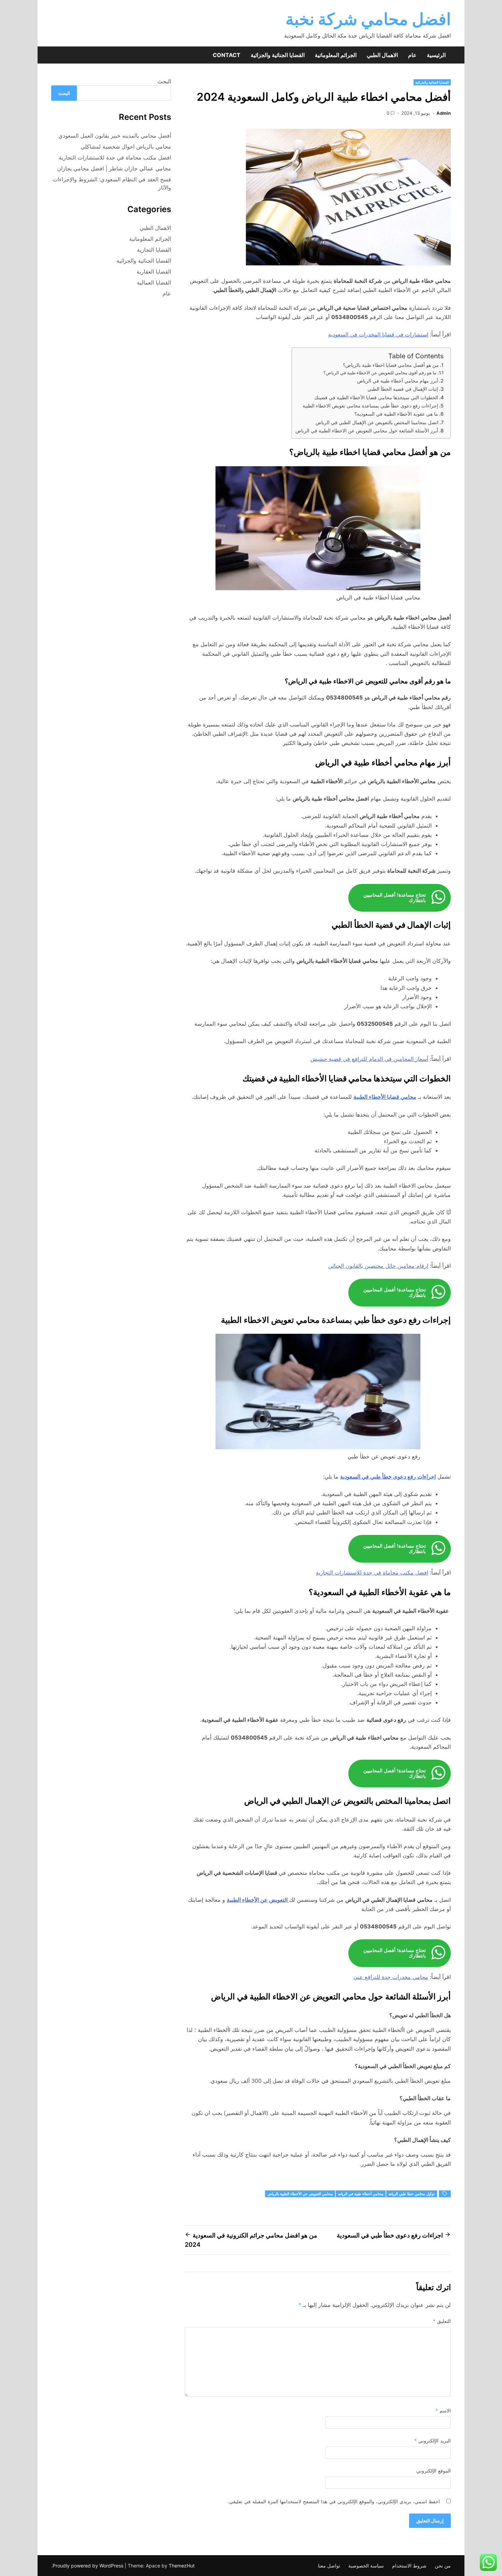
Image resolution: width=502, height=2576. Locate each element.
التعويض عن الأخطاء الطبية (258, 1900)
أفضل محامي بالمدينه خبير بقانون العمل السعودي (115, 136)
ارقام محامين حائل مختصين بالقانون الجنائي (378, 1266)
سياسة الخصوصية (366, 2566)
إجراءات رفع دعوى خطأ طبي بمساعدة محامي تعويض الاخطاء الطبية (370, 406)
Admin (444, 113)
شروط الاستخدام (409, 2566)
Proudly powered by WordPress (89, 2566)
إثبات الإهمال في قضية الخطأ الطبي (403, 389)
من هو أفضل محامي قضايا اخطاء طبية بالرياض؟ (391, 365)
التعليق (442, 2321)
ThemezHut (182, 2566)
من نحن (443, 2566)
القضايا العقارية (154, 272)
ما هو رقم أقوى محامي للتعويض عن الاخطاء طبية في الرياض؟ (380, 373)
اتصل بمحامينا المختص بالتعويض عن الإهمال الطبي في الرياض (377, 422)
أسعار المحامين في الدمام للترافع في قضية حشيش (369, 1059)
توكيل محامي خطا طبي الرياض (412, 2194)
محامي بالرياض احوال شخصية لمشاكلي (126, 147)
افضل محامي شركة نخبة (368, 19)
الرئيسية (436, 55)
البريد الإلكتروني (433, 2441)
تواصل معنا (329, 2566)
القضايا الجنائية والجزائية (278, 55)
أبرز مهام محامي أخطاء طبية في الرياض (398, 381)
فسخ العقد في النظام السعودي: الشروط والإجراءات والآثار (112, 183)
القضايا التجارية (154, 250)
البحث (164, 81)
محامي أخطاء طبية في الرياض (361, 2194)
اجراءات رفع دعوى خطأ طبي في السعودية (388, 1477)
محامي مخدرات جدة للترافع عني (391, 1977)
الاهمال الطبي (382, 55)
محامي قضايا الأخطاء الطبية (385, 1097)
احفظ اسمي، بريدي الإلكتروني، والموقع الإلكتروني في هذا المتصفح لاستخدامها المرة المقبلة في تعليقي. (334, 2501)
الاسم (443, 2411)
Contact (227, 55)
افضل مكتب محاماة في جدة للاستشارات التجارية (372, 1573)
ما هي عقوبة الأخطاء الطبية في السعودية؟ (396, 414)
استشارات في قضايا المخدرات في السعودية (378, 334)
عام (412, 55)
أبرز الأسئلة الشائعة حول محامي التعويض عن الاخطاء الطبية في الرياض (367, 431)
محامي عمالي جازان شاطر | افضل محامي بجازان (114, 168)
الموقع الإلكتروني (434, 2471)
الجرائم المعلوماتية (336, 55)
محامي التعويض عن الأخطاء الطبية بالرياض (300, 2194)
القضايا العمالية (154, 282)
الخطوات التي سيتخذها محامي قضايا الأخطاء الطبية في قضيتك (376, 397)
